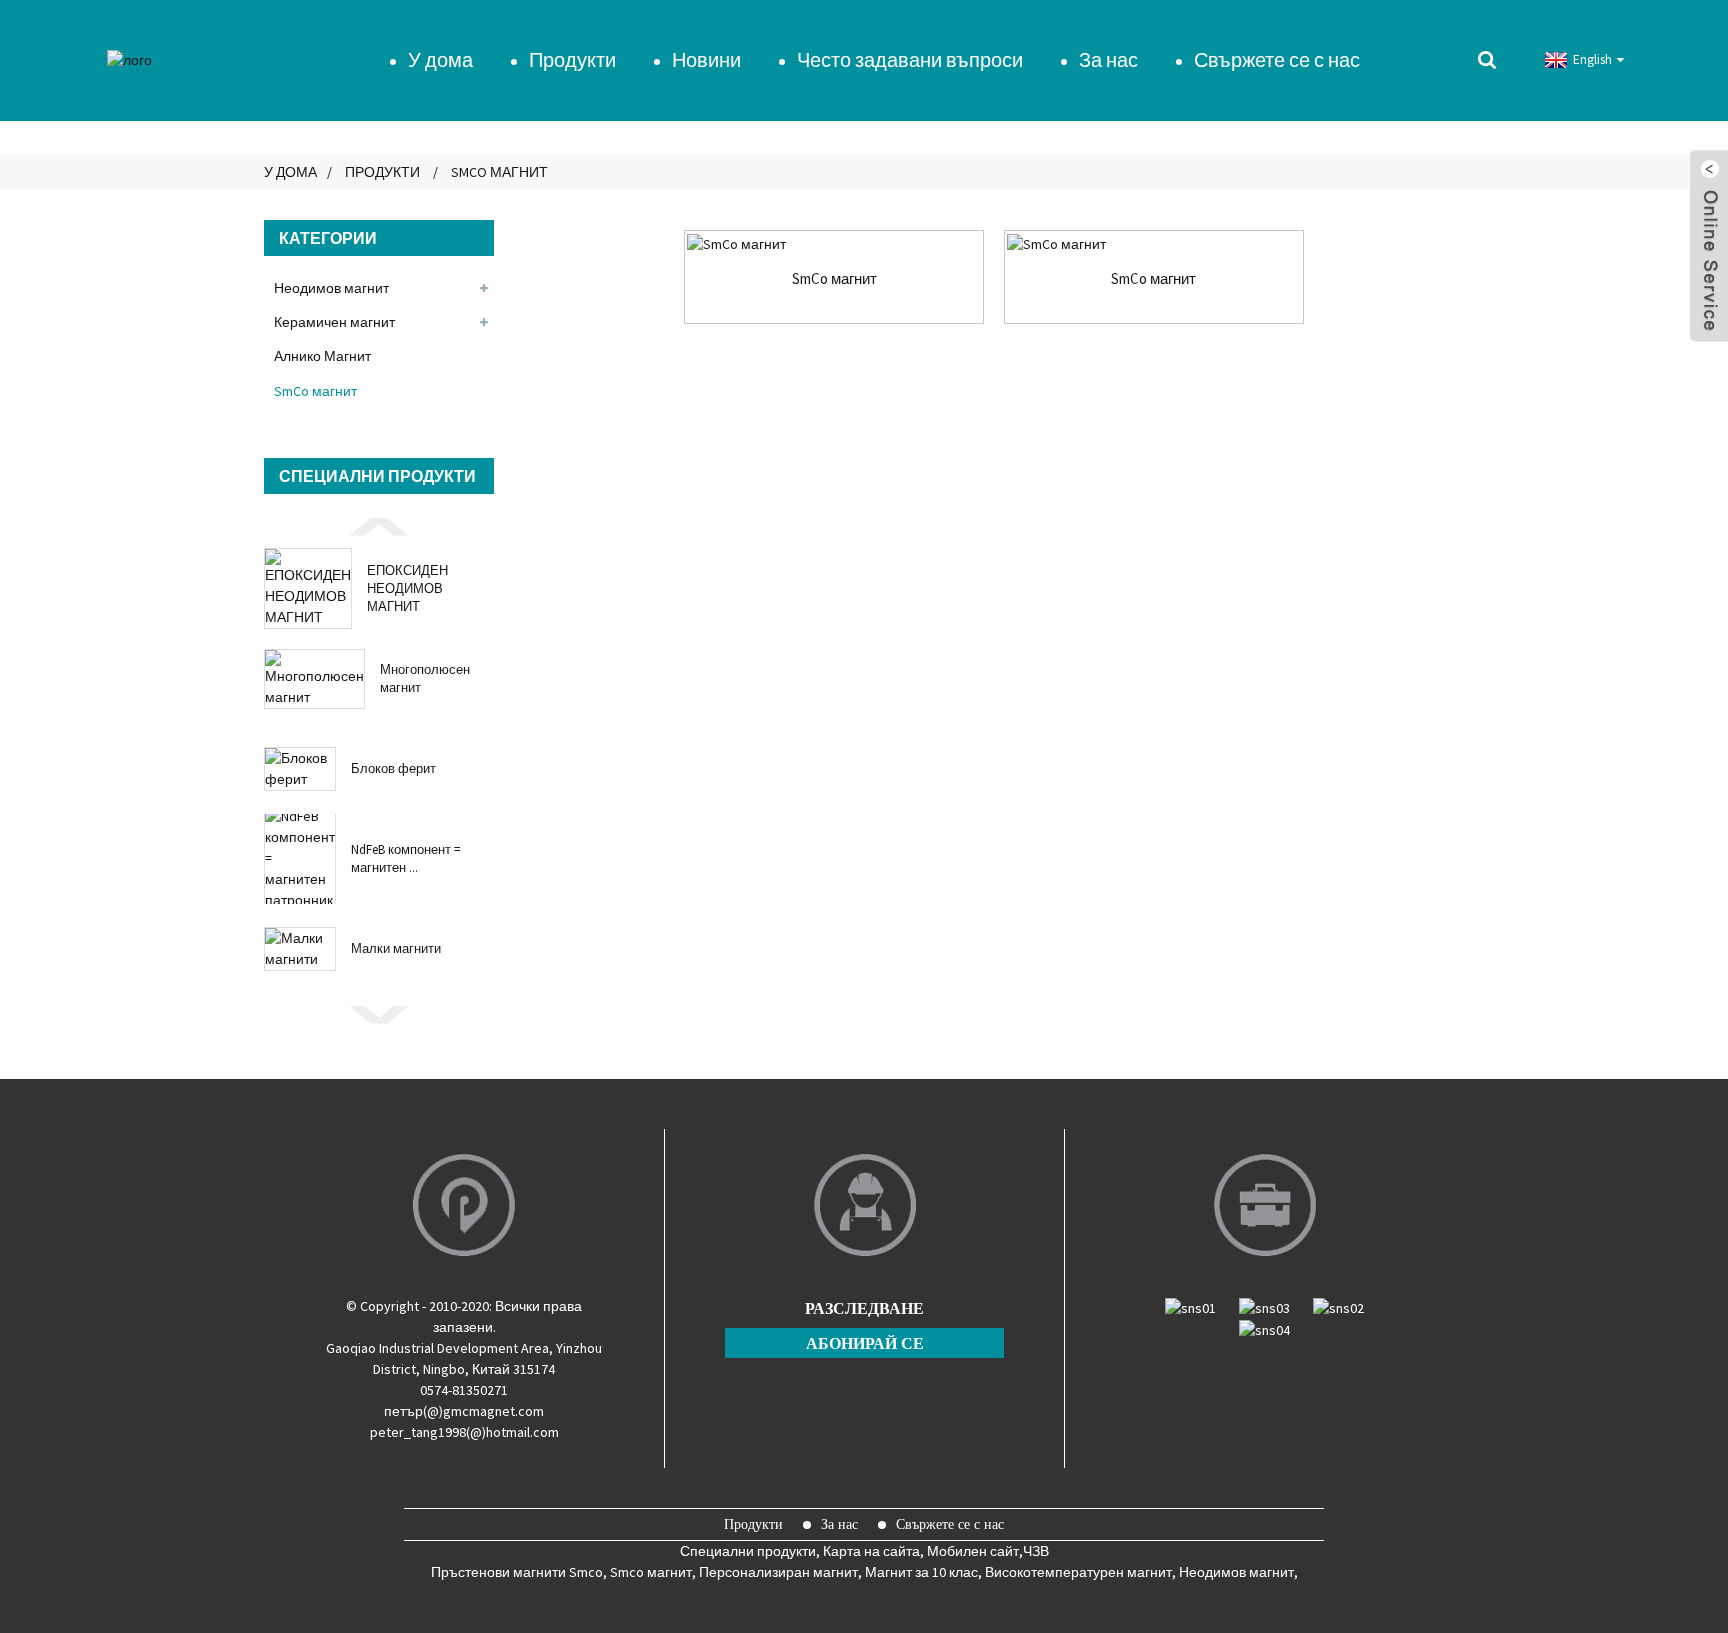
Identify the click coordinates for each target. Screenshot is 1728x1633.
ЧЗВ (1036, 1551)
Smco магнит (651, 1572)
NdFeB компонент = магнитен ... (405, 858)
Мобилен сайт (973, 1551)
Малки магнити (396, 948)
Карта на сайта (871, 1551)
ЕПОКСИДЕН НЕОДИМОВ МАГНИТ (407, 588)
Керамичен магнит (334, 322)
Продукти (572, 59)
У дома (440, 59)
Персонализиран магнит (778, 1572)
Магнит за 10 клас (921, 1572)
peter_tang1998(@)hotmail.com (464, 1432)
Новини (706, 59)
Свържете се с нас (1277, 59)
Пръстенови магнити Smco (517, 1572)
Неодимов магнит (331, 288)
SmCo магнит (499, 172)
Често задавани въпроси (910, 59)
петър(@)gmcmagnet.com (464, 1411)
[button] (379, 525)
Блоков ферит (393, 768)
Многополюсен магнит (425, 678)
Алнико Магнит (322, 356)
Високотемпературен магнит (1078, 1572)
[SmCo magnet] (834, 244)
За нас (1108, 59)
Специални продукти (748, 1551)
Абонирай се (865, 1343)
